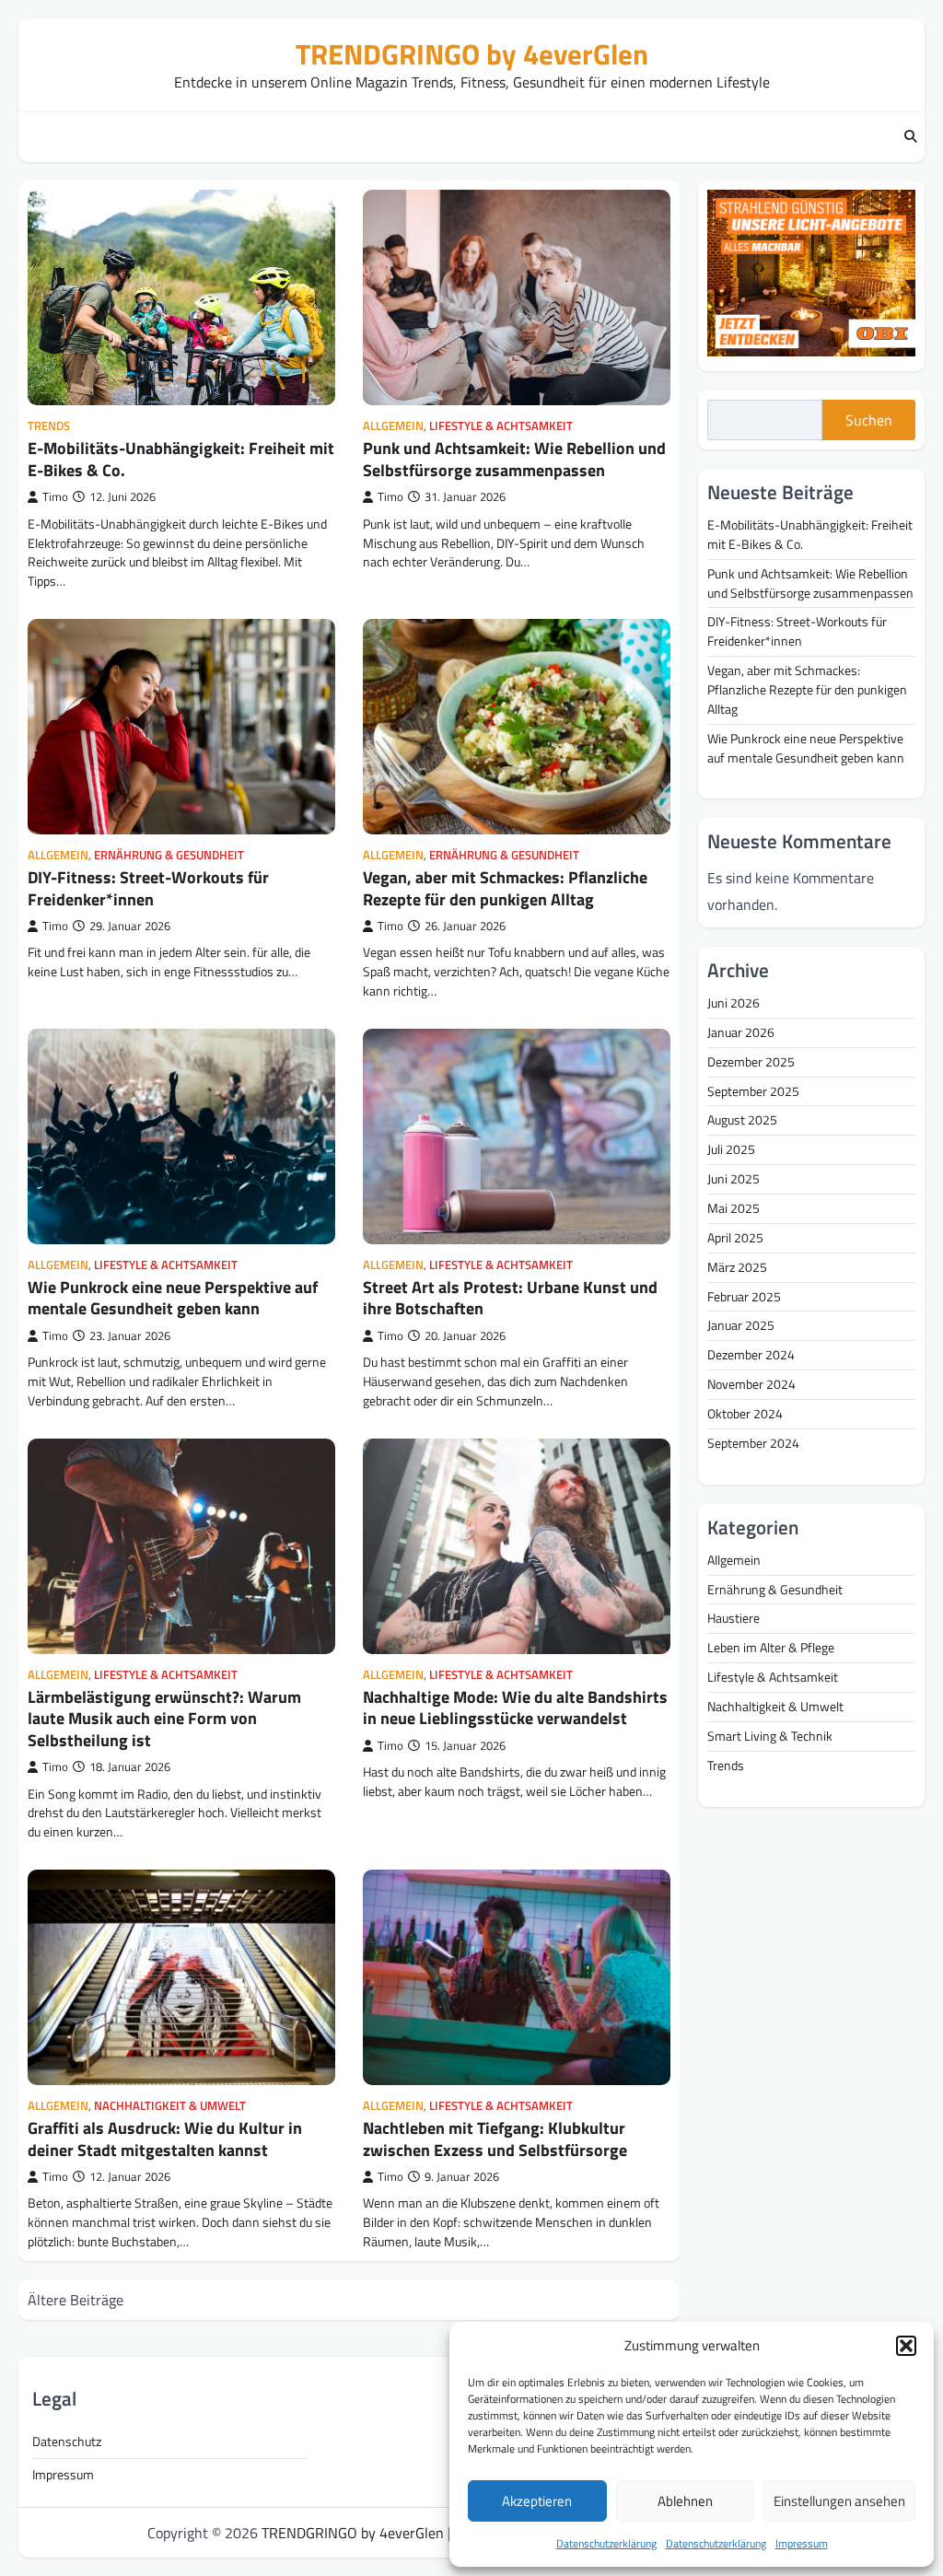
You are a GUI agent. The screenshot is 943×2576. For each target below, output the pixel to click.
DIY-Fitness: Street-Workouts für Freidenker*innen (148, 888)
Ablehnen (685, 2501)
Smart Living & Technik (770, 1736)
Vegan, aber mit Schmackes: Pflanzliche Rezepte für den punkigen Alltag (505, 888)
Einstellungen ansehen (839, 2501)
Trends (49, 426)
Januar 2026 (741, 1032)
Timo (55, 497)
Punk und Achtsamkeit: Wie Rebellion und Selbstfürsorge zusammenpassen (514, 459)
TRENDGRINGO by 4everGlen (472, 54)
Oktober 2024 (745, 1413)
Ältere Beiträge (76, 2300)
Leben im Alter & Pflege (771, 1647)
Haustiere (733, 1618)
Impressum (802, 2543)
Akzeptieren (537, 2501)
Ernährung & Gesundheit (169, 855)
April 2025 (735, 1237)
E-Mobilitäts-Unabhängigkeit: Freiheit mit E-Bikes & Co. (181, 459)
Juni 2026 (733, 1002)
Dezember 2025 (751, 1061)
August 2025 (742, 1119)
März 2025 (737, 1267)
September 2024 (753, 1443)
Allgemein (393, 426)
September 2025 (753, 1091)
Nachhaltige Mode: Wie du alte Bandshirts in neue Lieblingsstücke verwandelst (515, 1708)
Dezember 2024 (751, 1354)
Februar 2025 (744, 1296)
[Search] (911, 137)
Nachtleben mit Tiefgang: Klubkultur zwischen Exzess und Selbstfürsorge (495, 2139)
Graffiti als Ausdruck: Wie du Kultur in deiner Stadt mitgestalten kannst (165, 2139)
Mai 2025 (733, 1208)
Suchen (869, 420)
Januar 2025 (741, 1325)
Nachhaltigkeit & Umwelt (170, 2106)
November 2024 (751, 1384)
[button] (906, 2346)
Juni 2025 (733, 1178)
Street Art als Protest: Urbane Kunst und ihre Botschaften (510, 1298)
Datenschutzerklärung (606, 2543)
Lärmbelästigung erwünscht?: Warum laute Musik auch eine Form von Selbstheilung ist (164, 1719)
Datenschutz (67, 2441)
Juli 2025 (731, 1149)
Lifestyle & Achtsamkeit (501, 426)
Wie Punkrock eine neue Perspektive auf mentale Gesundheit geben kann (173, 1298)
